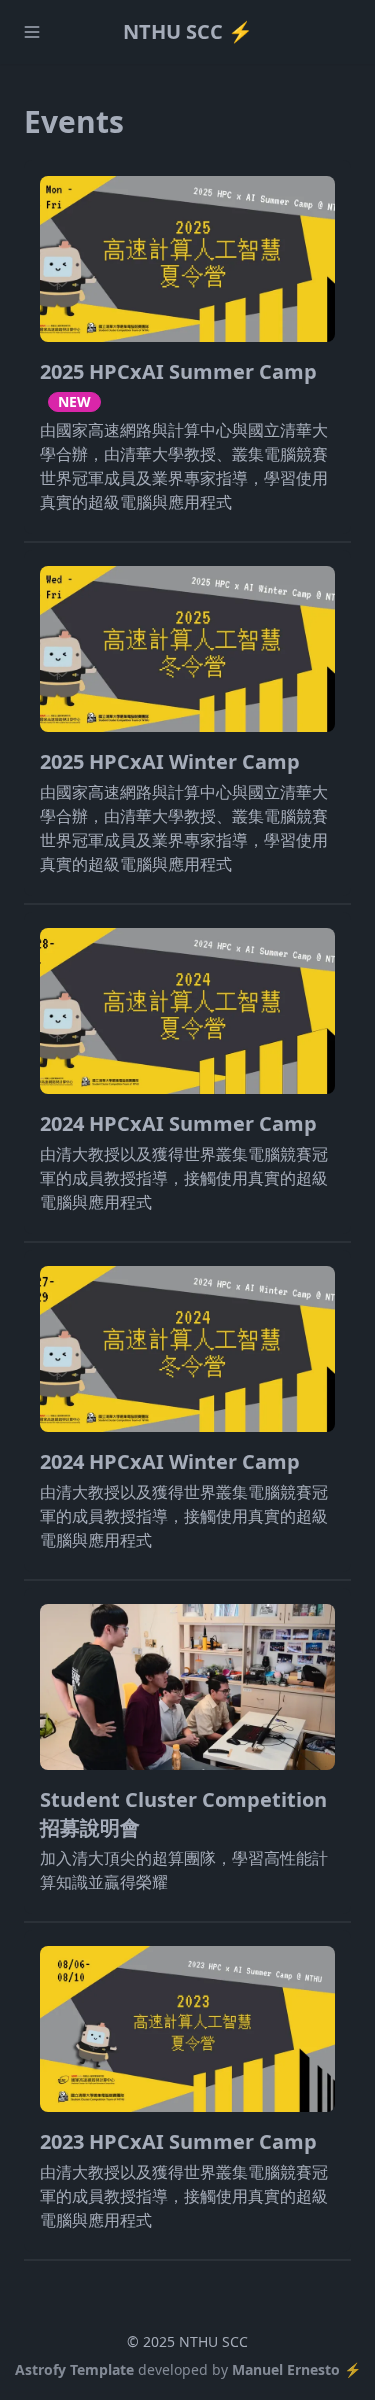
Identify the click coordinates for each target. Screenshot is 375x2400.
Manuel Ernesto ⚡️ (296, 2369)
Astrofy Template (74, 2369)
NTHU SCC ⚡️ (188, 31)
